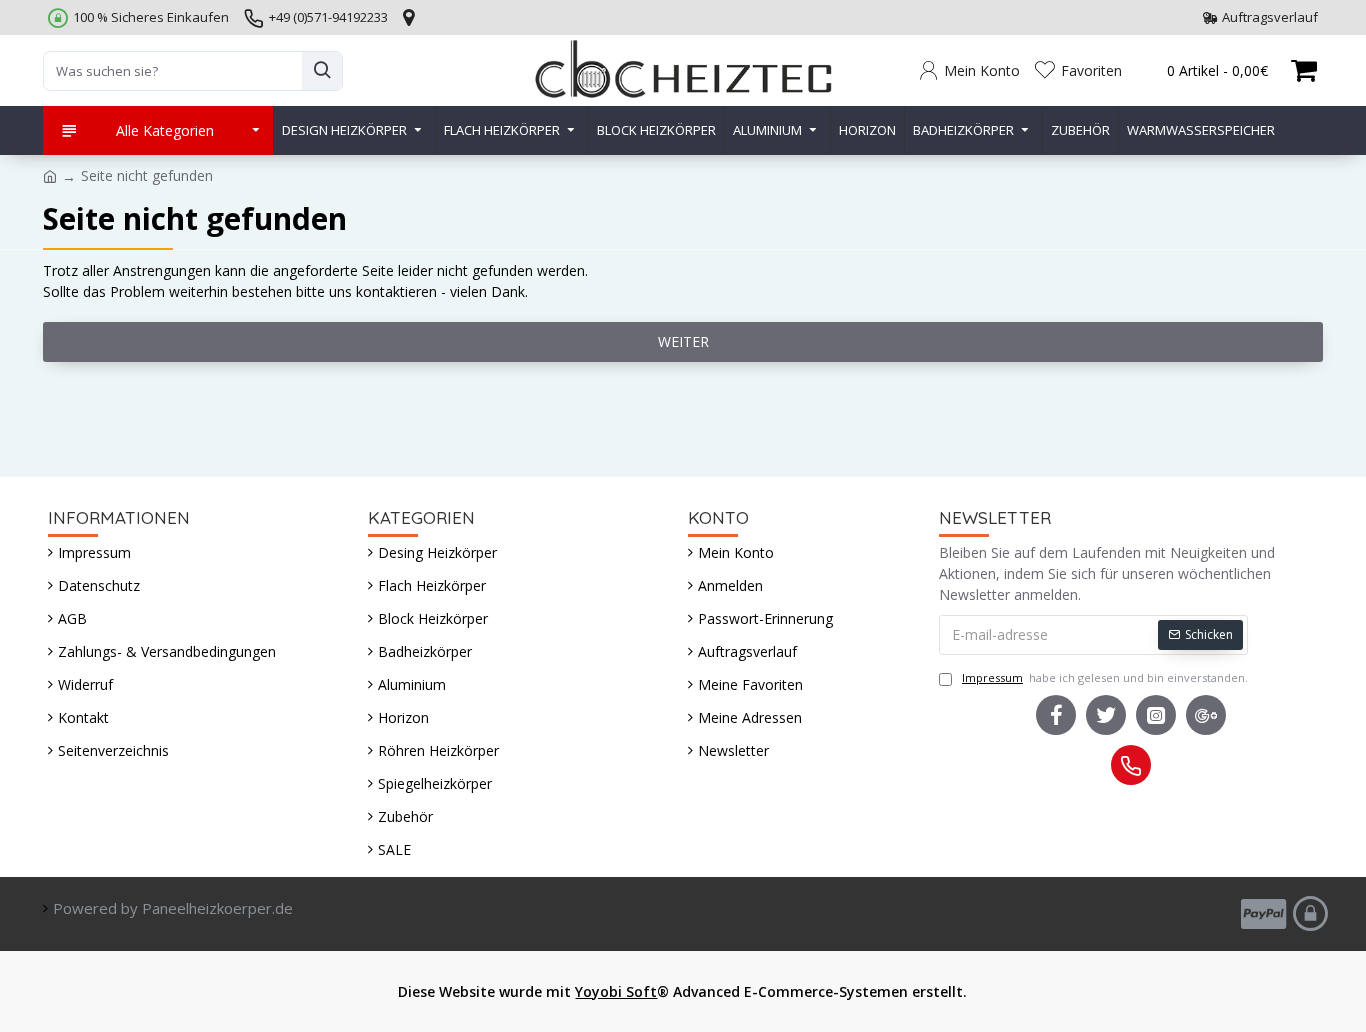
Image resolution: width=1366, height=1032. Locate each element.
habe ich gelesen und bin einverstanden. (1105, 677)
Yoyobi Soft (616, 991)
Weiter (683, 341)
